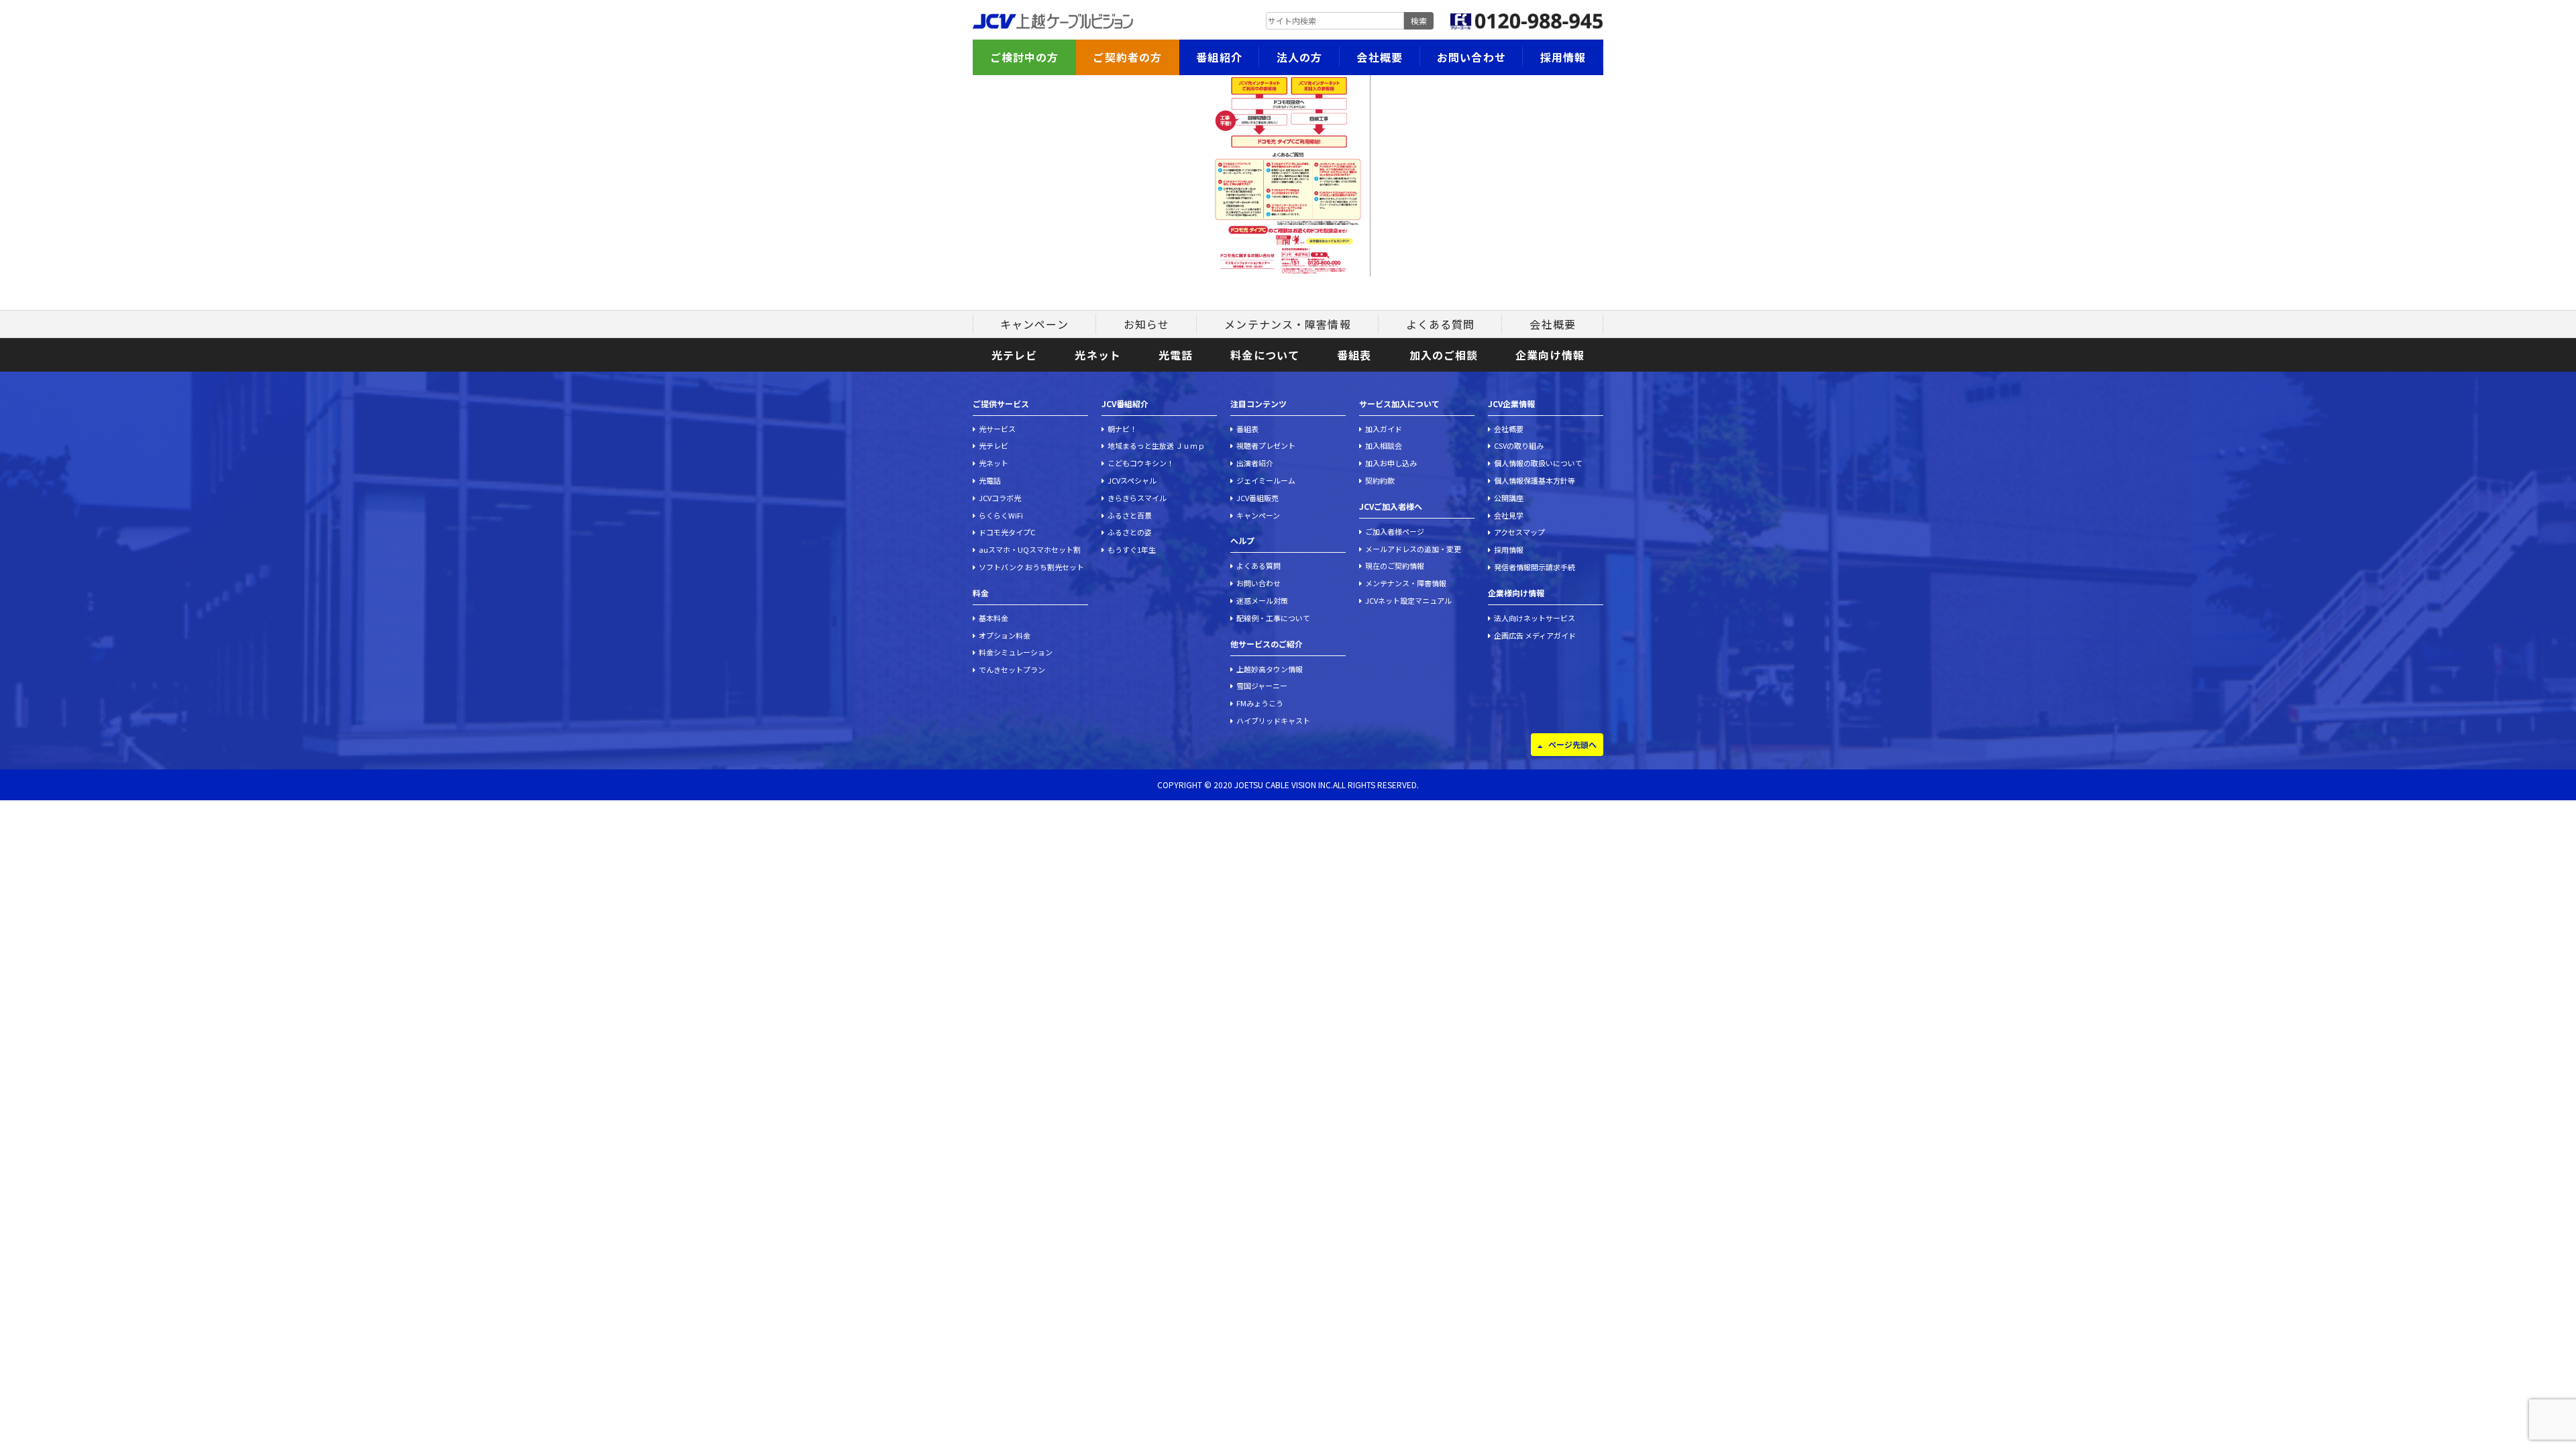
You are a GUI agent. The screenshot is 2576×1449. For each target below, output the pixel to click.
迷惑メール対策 (1262, 600)
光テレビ (1014, 355)
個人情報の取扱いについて (1538, 463)
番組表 (1354, 355)
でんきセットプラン (1012, 669)
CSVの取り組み (1519, 445)
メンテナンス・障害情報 (1287, 324)
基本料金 (994, 618)
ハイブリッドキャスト (1273, 720)
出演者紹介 (1255, 463)
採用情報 (1563, 57)
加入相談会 (1384, 445)
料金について (1265, 355)
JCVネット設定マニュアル (1408, 600)
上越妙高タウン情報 (1270, 669)
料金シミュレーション (1016, 652)
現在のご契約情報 (1395, 566)
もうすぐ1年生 (1132, 549)
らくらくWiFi (1001, 515)
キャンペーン (1034, 324)
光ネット (1097, 355)
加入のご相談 (1444, 355)
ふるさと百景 (1130, 515)
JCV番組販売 (1257, 498)
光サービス (997, 429)
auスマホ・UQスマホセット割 (1030, 549)
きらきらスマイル (1137, 498)
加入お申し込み (1391, 463)
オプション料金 (1005, 635)
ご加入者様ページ (1395, 531)
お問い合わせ (1471, 57)
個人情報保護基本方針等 (1535, 480)
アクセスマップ (1519, 532)
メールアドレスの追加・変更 (1413, 549)
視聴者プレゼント (1266, 445)
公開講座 (1509, 498)
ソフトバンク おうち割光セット (1031, 567)
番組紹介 (1219, 57)
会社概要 (1379, 57)
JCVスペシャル (1132, 480)
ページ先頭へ (1572, 744)
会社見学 (1509, 515)
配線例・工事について (1273, 618)
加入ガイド (1384, 429)
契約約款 (1380, 480)
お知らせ (1146, 324)
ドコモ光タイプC (1007, 532)
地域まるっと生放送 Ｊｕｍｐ (1156, 445)
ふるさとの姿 (1130, 532)
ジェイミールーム (1266, 480)
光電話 (1176, 355)
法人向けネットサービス (1535, 618)
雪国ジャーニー (1262, 686)
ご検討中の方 (1025, 57)
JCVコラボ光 (1000, 498)
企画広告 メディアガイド (1535, 635)
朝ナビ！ (1122, 429)
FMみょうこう (1260, 703)
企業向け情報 (1550, 355)
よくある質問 (1441, 324)
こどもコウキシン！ (1141, 463)
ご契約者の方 (1127, 57)
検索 (1419, 20)
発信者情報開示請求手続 (1535, 567)
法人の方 (1299, 57)
